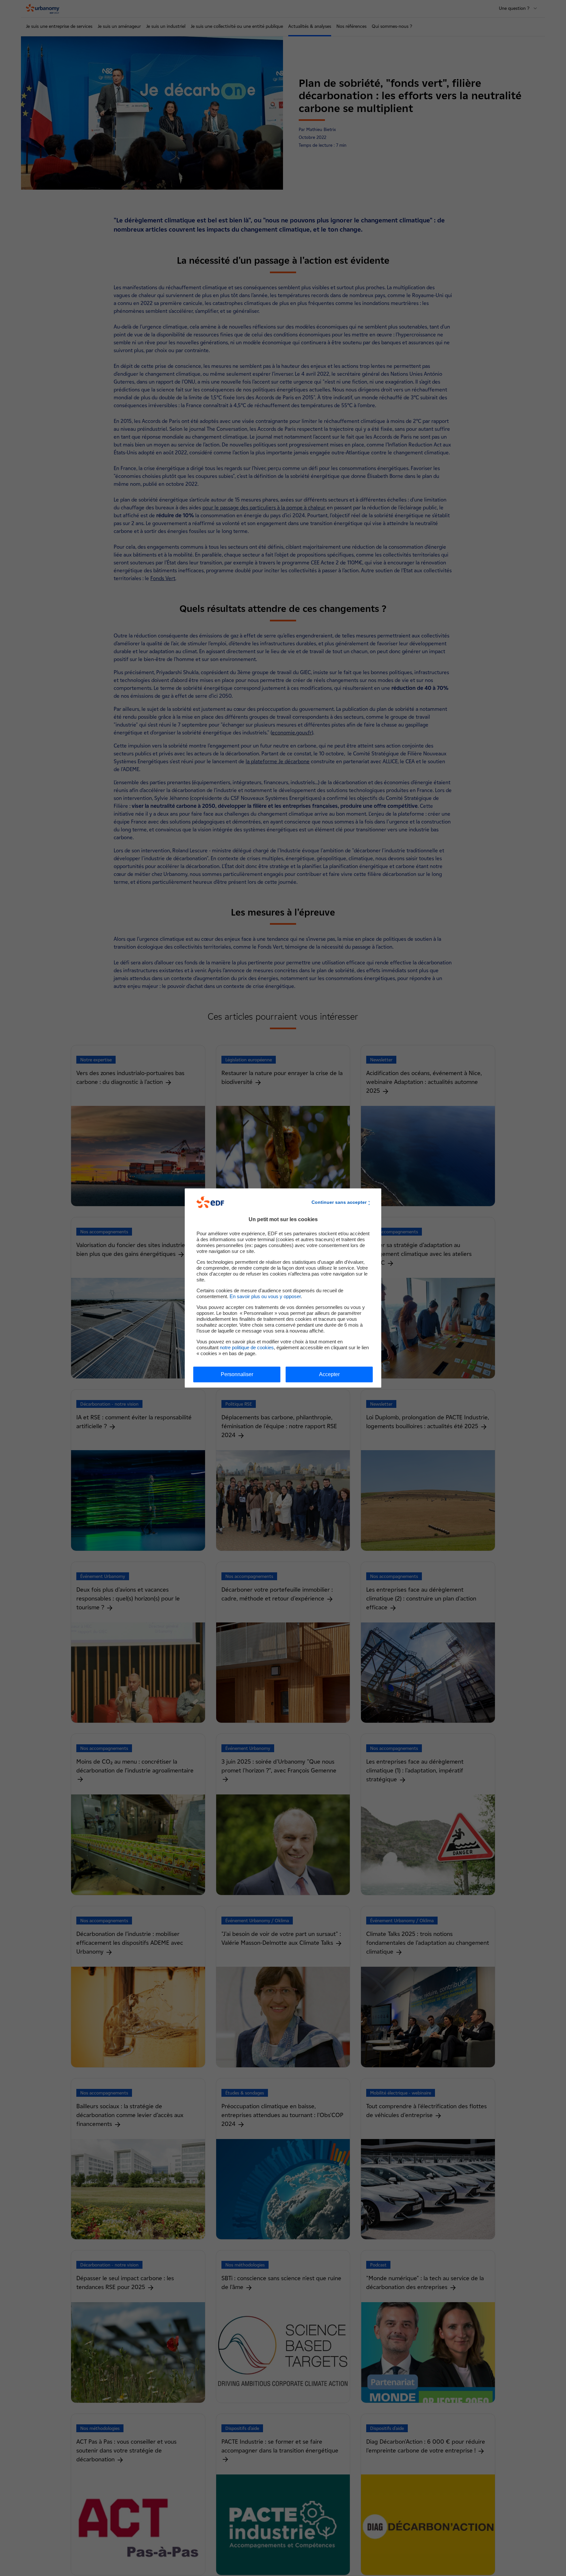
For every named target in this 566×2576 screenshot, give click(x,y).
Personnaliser (237, 1374)
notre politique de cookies (247, 1347)
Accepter (329, 1374)
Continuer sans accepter (339, 1202)
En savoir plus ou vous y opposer (265, 1296)
